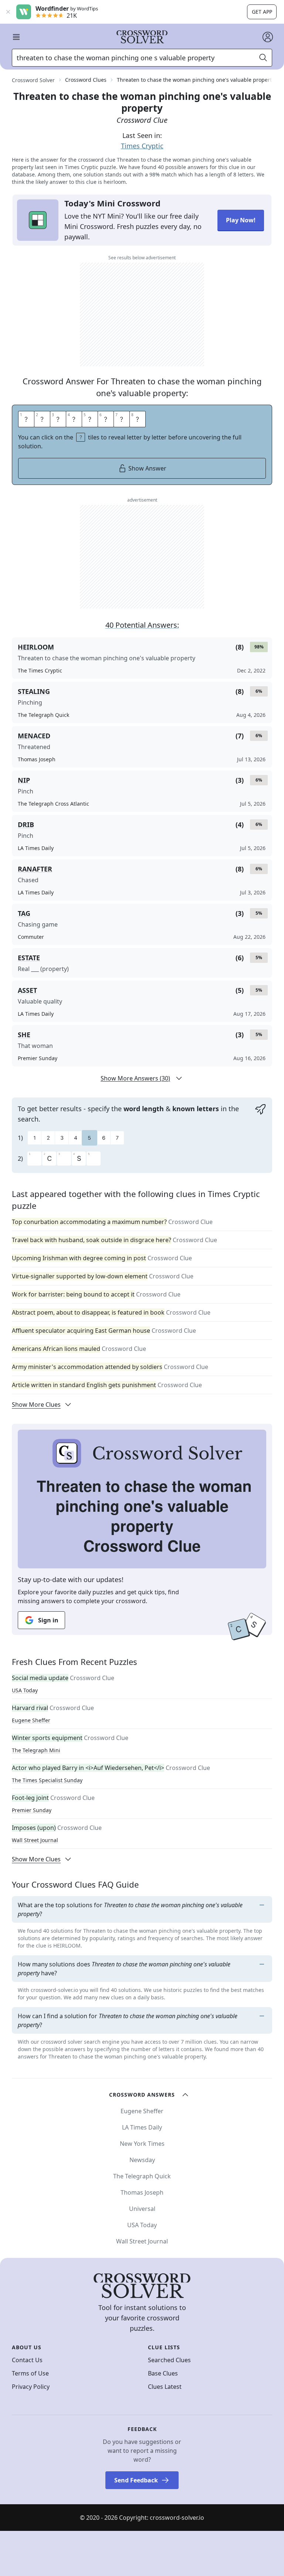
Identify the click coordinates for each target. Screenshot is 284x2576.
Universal (142, 2209)
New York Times (142, 2144)
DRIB (26, 825)
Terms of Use (30, 2373)
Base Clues (163, 2373)
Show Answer (147, 468)
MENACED (34, 736)
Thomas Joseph (142, 2192)
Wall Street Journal (35, 1840)
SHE (24, 1035)
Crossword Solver (33, 80)
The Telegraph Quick (142, 2176)
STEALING (34, 691)
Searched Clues (169, 2360)
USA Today (25, 1690)
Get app (262, 12)
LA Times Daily (142, 2127)
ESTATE (29, 958)
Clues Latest (165, 2387)
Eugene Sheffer (31, 1720)
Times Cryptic (142, 146)
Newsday (142, 2160)
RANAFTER (35, 869)
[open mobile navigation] (16, 37)
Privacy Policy (31, 2387)
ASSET (27, 990)
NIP (24, 780)
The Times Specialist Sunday (47, 1780)
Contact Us (27, 2360)
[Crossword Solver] (142, 37)
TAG (24, 913)
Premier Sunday (32, 1810)
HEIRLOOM (36, 647)
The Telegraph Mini (36, 1750)
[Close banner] (8, 12)
